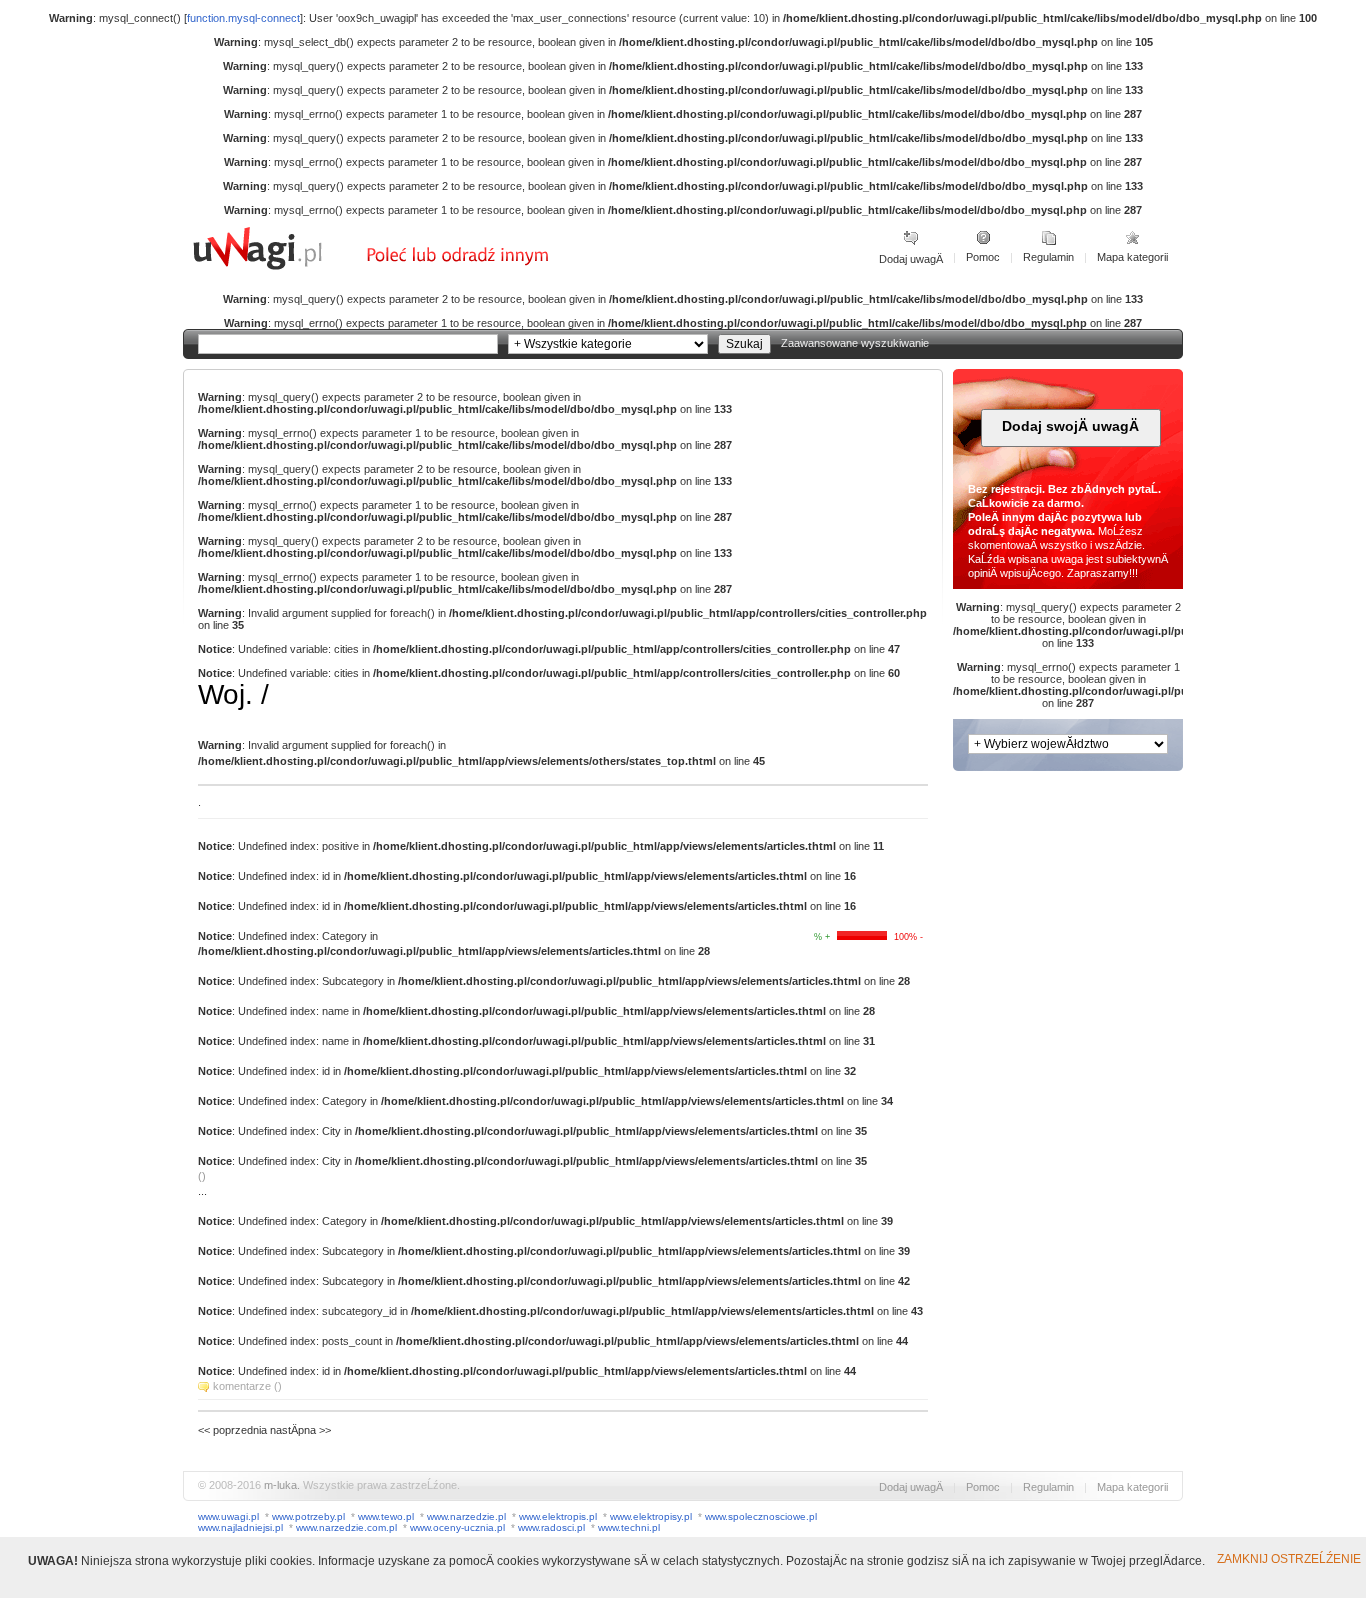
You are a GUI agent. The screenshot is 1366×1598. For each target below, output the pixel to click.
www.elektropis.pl (558, 1516)
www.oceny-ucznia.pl (457, 1527)
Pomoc (983, 257)
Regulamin (1048, 257)
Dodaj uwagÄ (911, 259)
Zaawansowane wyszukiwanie (855, 343)
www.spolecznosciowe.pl (761, 1516)
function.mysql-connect (243, 18)
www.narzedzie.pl (466, 1516)
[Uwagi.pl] (278, 267)
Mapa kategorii (1132, 257)
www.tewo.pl (386, 1516)
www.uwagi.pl (228, 1516)
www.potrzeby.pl (308, 1516)
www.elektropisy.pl (651, 1516)
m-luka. (282, 1485)
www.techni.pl (629, 1527)
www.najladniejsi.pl (240, 1527)
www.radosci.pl (551, 1527)
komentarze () (247, 1386)
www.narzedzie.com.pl (346, 1527)
